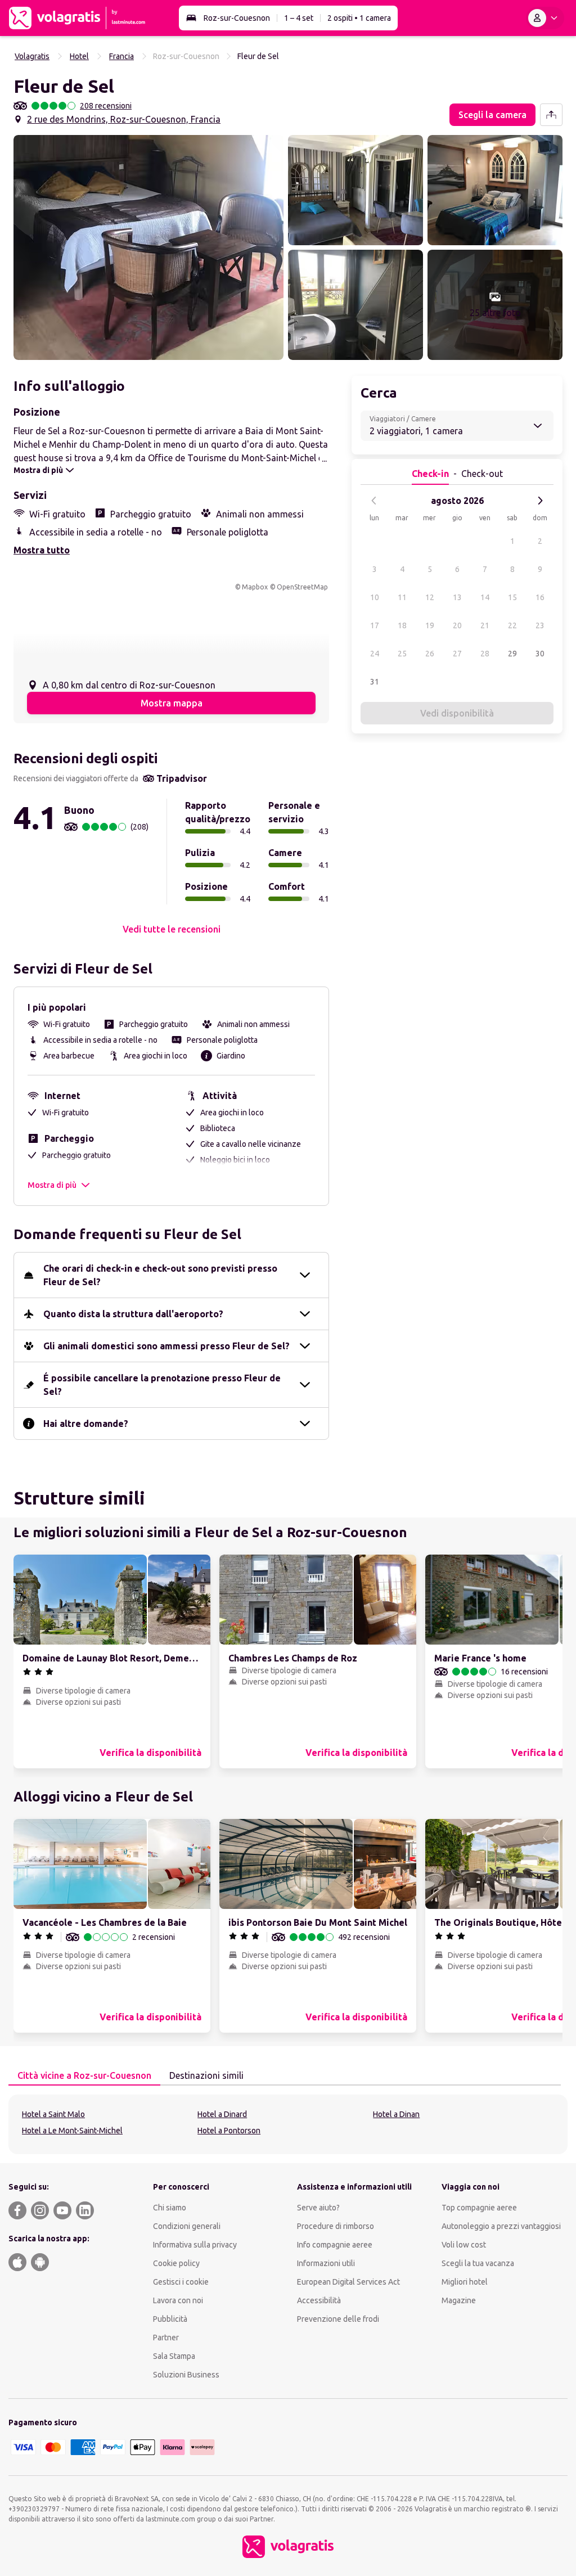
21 (485, 625)
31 (375, 682)
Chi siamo (170, 2208)
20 (457, 625)
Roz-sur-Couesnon (237, 18)
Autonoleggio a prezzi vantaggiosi (501, 2226)
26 (430, 654)
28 (485, 654)
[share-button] (551, 115)
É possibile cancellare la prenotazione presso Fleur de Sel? (162, 1385)
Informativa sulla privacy (195, 2245)
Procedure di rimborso (336, 2226)
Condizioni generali (187, 2226)
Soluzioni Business (186, 2375)
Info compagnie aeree (335, 2245)
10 (375, 597)
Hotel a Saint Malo (53, 2114)
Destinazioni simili (206, 2075)
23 (540, 625)
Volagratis (32, 56)
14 (485, 597)
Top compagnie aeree (479, 2208)
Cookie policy (176, 2263)
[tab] (84, 2076)
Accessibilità (319, 2300)
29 (512, 654)
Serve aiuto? (318, 2208)
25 (402, 654)
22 (512, 625)
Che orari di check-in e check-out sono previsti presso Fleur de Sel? (160, 1275)
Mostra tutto (42, 550)
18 (402, 625)
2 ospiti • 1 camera (359, 18)
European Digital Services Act (348, 2282)
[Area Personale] (545, 18)
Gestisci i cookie (181, 2282)
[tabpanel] (288, 2124)
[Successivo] (540, 501)
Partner (166, 2338)
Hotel (79, 56)
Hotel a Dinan (396, 2114)
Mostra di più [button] (52, 1185)
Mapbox (255, 587)
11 (402, 597)
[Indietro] (374, 501)
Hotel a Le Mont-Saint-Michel (72, 2131)
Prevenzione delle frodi (338, 2319)
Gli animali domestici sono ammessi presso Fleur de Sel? (166, 1346)
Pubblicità (170, 2319)
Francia (121, 56)
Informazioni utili (326, 2263)
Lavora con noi (178, 2300)
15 (512, 597)
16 (540, 597)
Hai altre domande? (86, 1424)
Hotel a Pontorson (229, 2131)
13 (457, 597)
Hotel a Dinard (222, 2114)
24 (375, 654)
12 (430, 597)
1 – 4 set (299, 18)
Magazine (459, 2300)
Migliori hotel (465, 2282)
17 (375, 625)
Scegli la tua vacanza (478, 2263)
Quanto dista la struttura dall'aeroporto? (133, 1314)
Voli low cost (464, 2245)
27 (457, 654)
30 (540, 654)
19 (430, 625)
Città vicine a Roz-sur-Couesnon (84, 2075)
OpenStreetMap (302, 587)
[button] (148, 247)
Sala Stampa (174, 2356)
